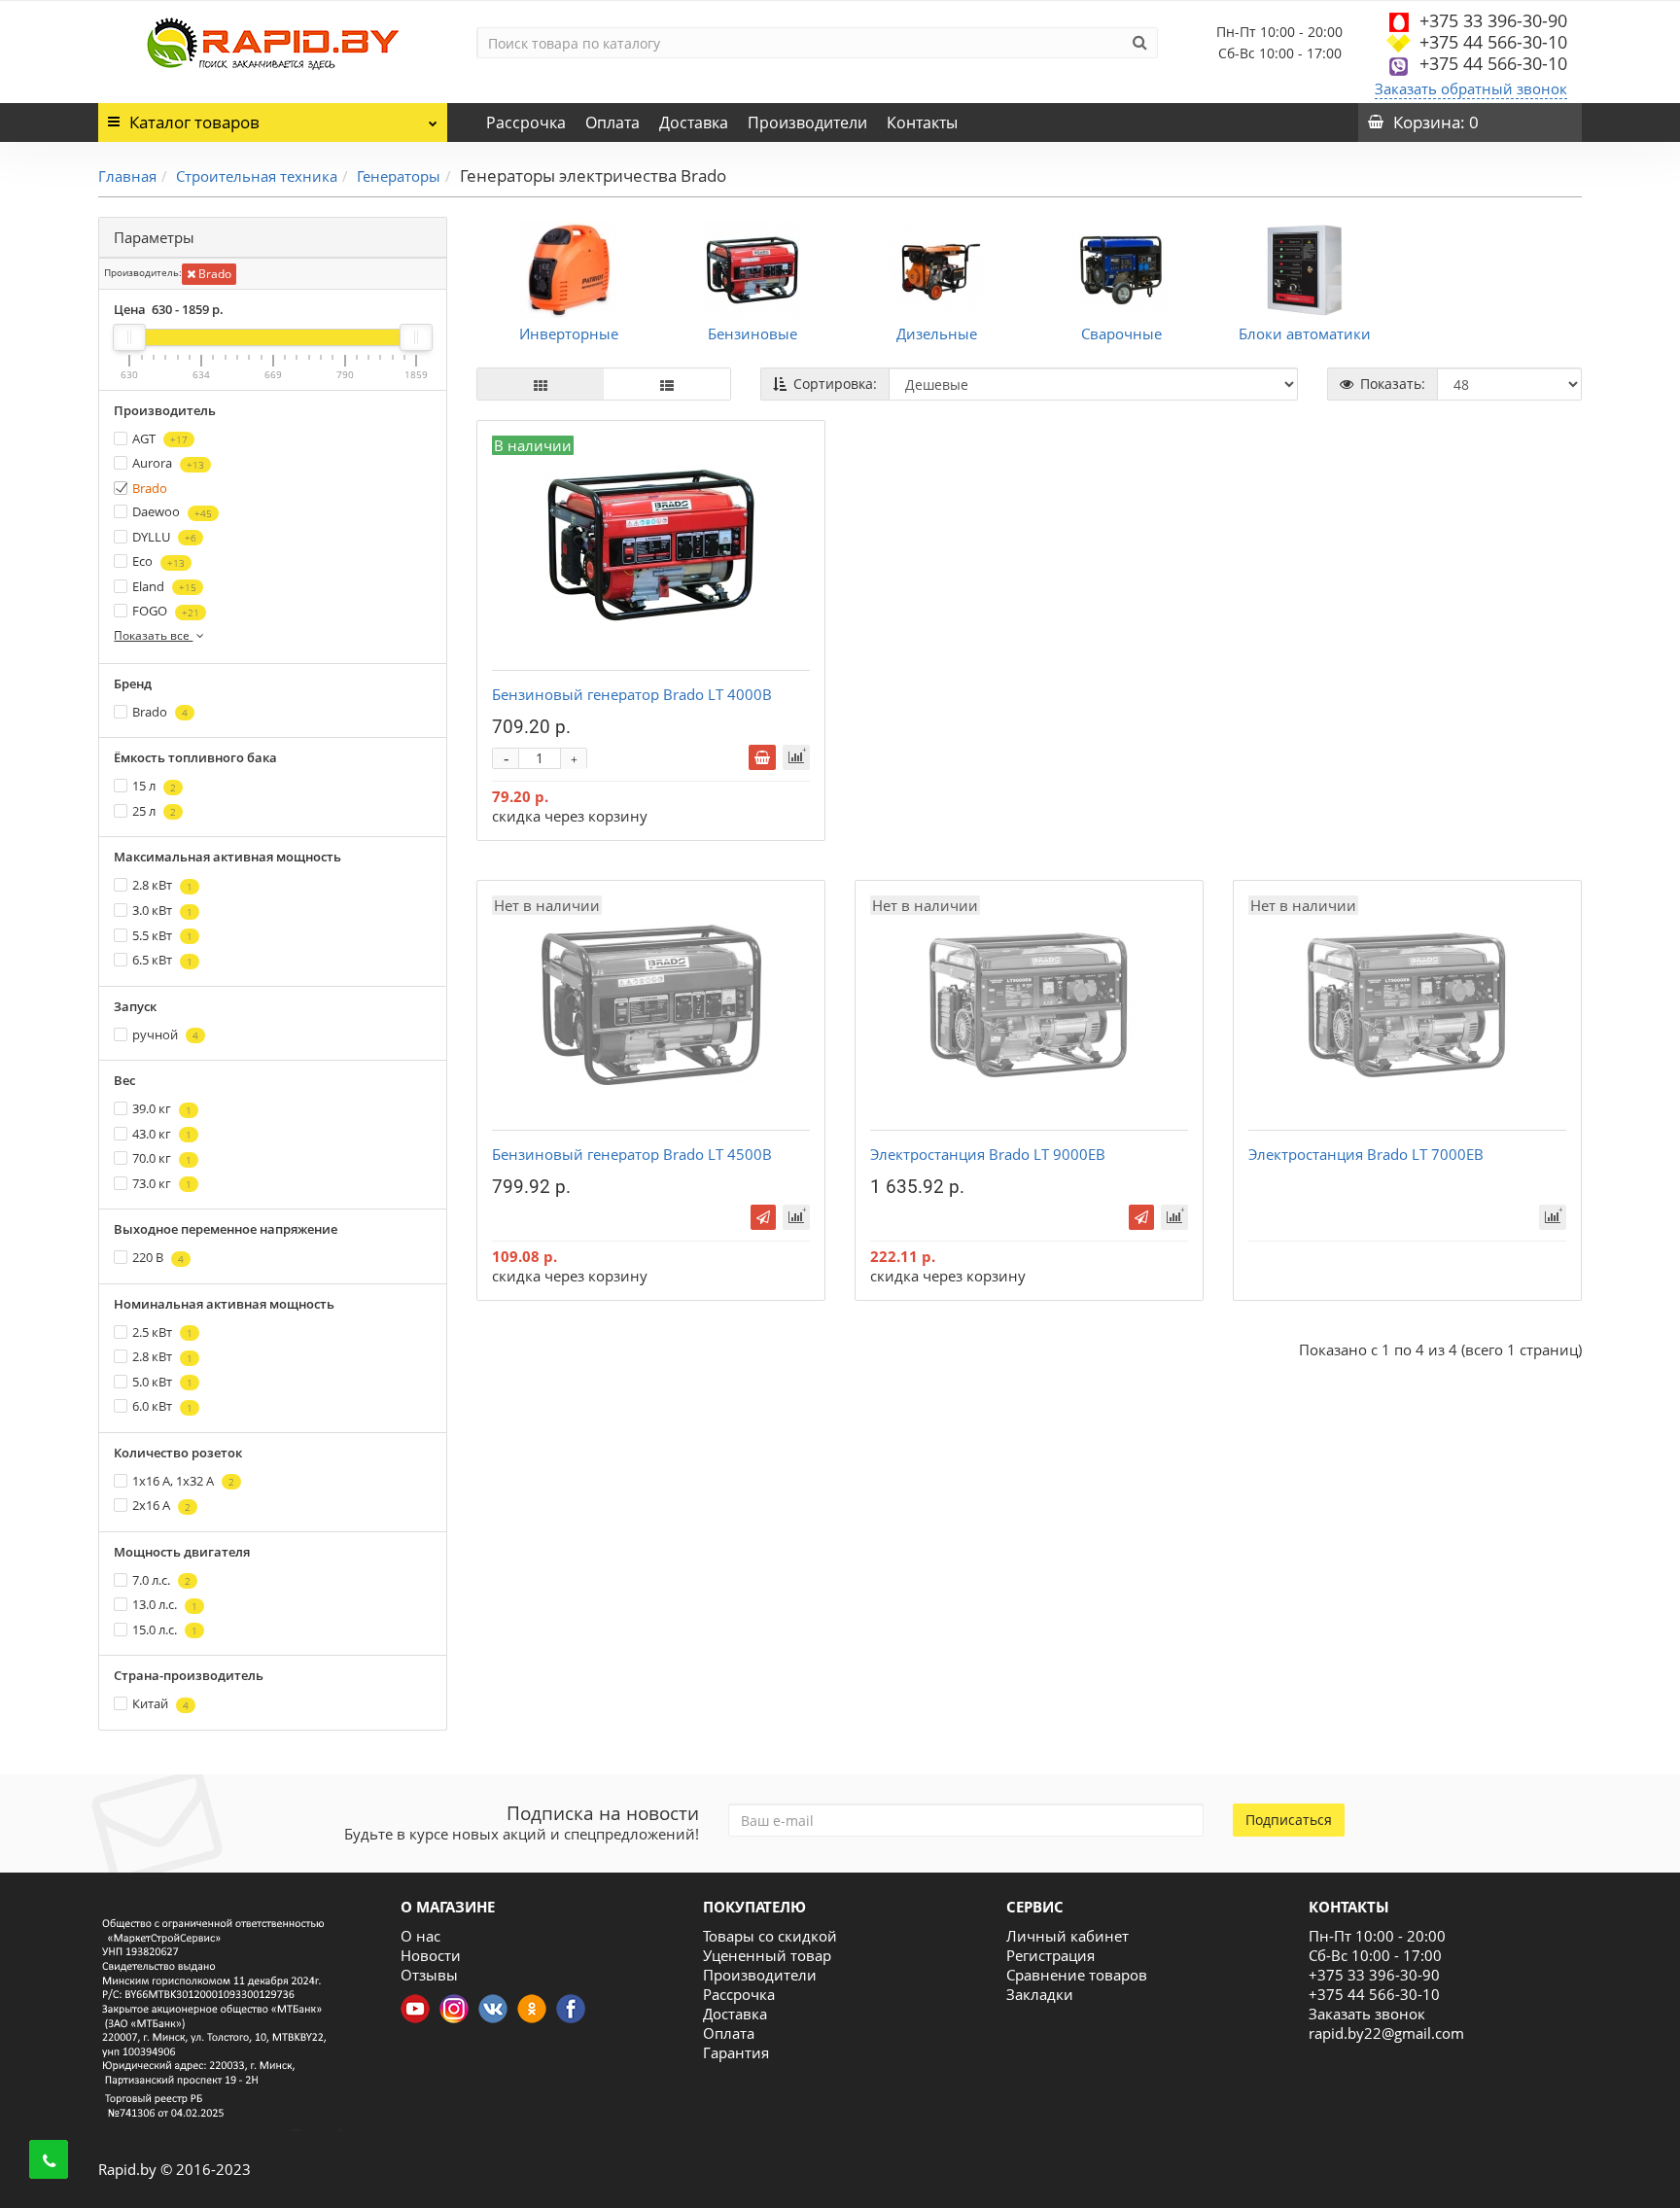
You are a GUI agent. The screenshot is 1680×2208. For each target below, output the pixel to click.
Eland (164, 586)
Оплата (612, 123)
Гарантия (736, 2052)
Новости (431, 1955)
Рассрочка (526, 123)
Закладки (1040, 1994)
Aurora (168, 463)
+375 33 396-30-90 (1493, 20)
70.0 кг (162, 1158)
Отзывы (429, 1975)
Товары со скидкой (770, 1936)
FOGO (166, 611)
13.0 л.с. (165, 1604)
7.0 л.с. (161, 1580)
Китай (160, 1703)
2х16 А (161, 1505)
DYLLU (164, 537)
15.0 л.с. (165, 1630)
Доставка (694, 123)
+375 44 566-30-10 (1493, 42)
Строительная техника (257, 176)
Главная (127, 176)
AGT (160, 438)
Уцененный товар (767, 1955)
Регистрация (1050, 1955)
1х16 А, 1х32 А (183, 1481)
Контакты (922, 123)
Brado (213, 274)
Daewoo (172, 511)
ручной (165, 1034)
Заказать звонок (1367, 2014)
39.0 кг (162, 1108)
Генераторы (399, 176)
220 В (158, 1257)
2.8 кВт (162, 885)
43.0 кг (162, 1134)
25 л (154, 811)
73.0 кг (162, 1183)
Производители (807, 123)
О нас (420, 1936)
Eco (158, 561)
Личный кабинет (1067, 1936)
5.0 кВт (162, 1382)
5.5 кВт (162, 935)
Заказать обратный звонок (1471, 88)
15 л (154, 786)
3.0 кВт (162, 910)
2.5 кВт (162, 1332)
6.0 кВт (162, 1406)
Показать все (153, 635)
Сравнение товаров (1077, 1975)
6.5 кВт (162, 960)
